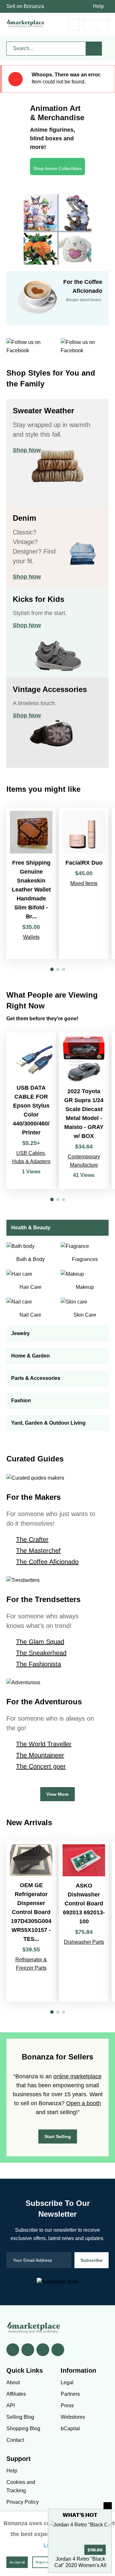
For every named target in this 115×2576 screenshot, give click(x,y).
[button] (52, 969)
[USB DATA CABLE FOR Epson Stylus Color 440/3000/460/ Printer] (31, 1111)
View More (57, 1794)
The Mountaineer (40, 1755)
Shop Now (27, 450)
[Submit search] (94, 49)
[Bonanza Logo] (26, 23)
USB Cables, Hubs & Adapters (31, 1157)
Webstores (73, 2417)
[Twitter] (28, 2350)
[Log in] (89, 25)
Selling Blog (20, 2417)
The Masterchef (38, 1551)
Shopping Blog (23, 2428)
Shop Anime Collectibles (57, 168)
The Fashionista (38, 1664)
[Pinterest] (43, 2350)
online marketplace (77, 2076)
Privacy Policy (23, 2502)
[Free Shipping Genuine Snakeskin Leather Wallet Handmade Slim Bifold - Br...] (31, 883)
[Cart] (74, 25)
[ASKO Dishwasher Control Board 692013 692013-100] (84, 1921)
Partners (70, 2394)
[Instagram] (58, 2350)
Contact (15, 2440)
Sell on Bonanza (25, 6)
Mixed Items (84, 883)
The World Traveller (44, 1744)
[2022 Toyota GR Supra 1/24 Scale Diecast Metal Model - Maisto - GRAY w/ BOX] (84, 1111)
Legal (67, 2382)
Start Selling (58, 2136)
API (11, 2405)
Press (67, 2405)
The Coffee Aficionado (47, 1562)
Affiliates (16, 2394)
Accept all (17, 2562)
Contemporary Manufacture (84, 1161)
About (13, 2382)
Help (98, 6)
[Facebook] (13, 2350)
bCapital (70, 2428)
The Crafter (32, 1539)
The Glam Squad (40, 1642)
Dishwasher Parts (84, 1942)
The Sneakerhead (41, 1653)
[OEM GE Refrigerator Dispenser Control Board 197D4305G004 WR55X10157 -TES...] (31, 1921)
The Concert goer (41, 1766)
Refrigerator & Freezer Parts (31, 1964)
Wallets (31, 937)
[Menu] (103, 25)
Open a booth (84, 2103)
